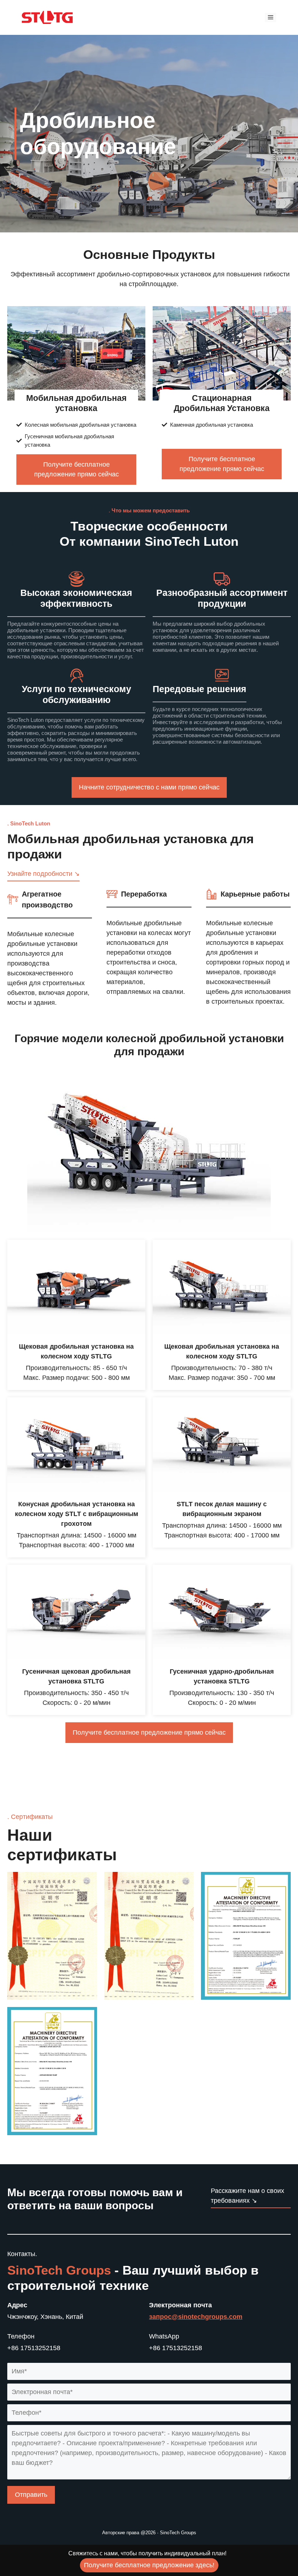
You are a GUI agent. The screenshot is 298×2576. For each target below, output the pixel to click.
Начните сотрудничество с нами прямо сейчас (149, 787)
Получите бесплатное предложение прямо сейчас (76, 469)
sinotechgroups (203, 2317)
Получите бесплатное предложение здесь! (149, 2565)
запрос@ (164, 2317)
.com (235, 2317)
